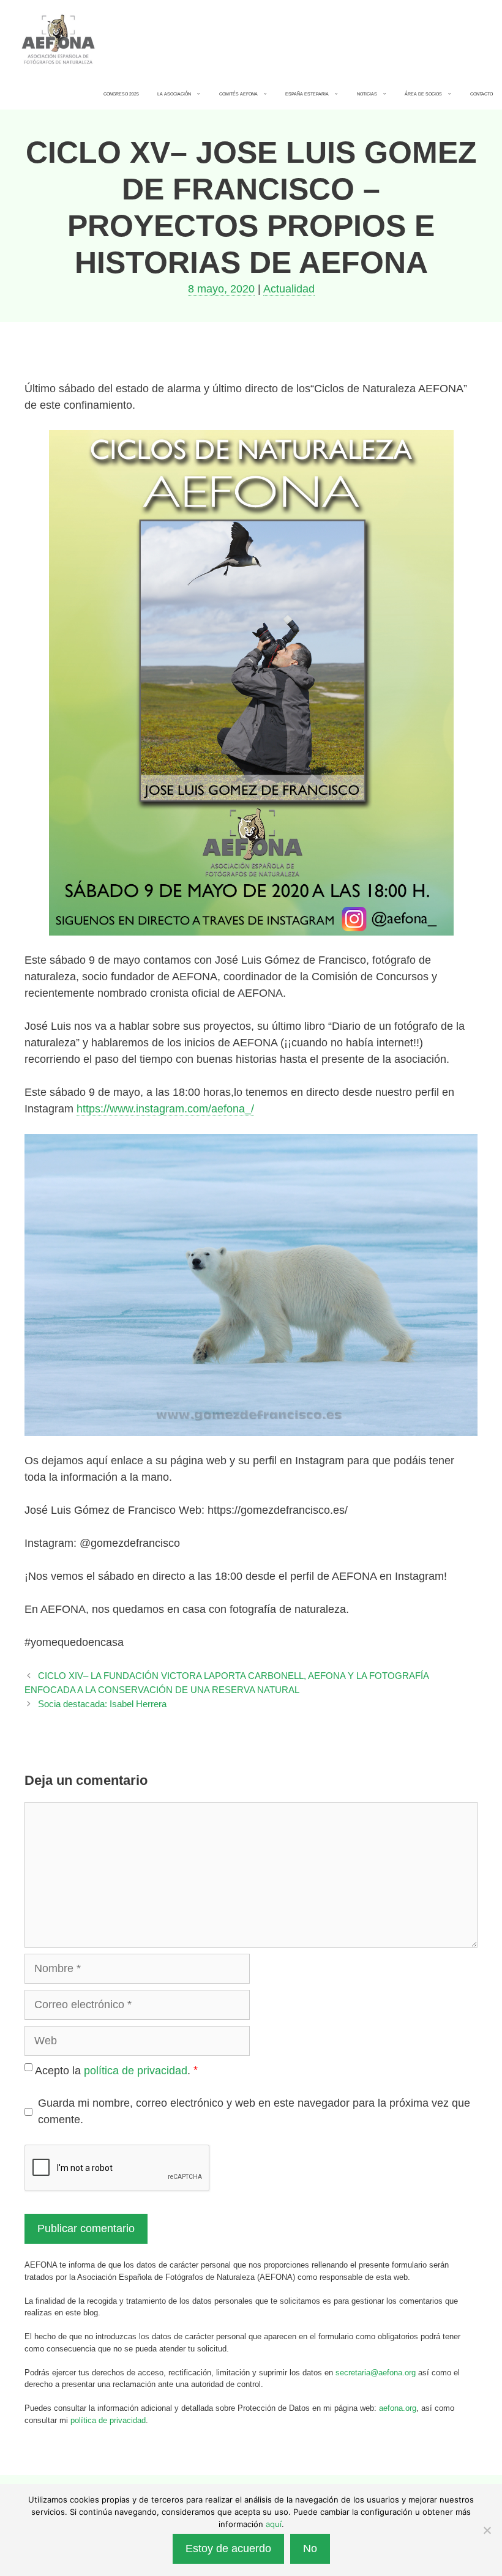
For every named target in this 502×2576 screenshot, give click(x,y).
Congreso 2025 (121, 94)
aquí (274, 2524)
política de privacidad (136, 2070)
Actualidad (289, 289)
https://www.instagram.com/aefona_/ (165, 1109)
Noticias (367, 94)
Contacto (481, 94)
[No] (487, 2530)
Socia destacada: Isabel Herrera (102, 1704)
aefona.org (398, 2408)
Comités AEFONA (238, 94)
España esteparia (307, 94)
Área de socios (423, 94)
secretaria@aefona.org (376, 2373)
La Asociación (174, 94)
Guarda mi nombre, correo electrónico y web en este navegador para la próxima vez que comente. (254, 2111)
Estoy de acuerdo (228, 2548)
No (310, 2548)
